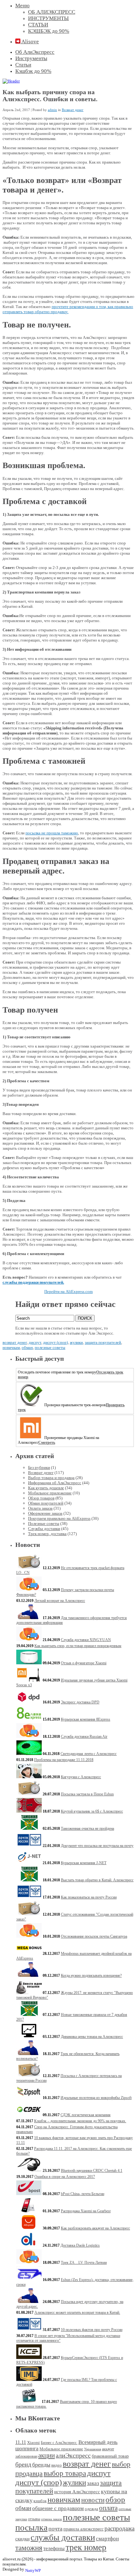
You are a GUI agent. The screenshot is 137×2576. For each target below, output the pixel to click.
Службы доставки (44, 1529)
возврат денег (15, 1342)
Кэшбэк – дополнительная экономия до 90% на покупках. (80, 2121)
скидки (22, 2539)
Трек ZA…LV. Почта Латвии (84, 2263)
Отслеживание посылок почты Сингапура (94, 1936)
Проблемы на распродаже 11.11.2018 (64, 1760)
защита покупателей (103, 1342)
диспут (35, 1342)
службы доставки (63, 2537)
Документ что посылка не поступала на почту (97, 1846)
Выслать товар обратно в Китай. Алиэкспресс (97, 1880)
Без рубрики (39, 1467)
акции (47, 2455)
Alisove (30, 42)
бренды (41, 2465)
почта (55, 2529)
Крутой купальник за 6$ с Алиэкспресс (92, 1811)
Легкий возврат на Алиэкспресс (60, 1601)
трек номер (86, 2547)
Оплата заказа (40, 1508)
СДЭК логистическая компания (86, 2115)
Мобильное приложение (50, 1493)
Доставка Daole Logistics (80, 2245)
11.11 (21, 2442)
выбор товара (65, 2473)
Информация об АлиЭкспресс (55, 1483)
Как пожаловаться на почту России (89, 1897)
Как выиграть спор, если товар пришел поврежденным (78, 1646)
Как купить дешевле (46, 1488)
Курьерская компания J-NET (84, 1863)
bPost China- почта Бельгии (83, 2194)
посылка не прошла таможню (52, 833)
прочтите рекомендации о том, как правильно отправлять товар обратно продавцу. (68, 309)
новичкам (11, 1348)
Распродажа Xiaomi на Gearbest (86, 2211)
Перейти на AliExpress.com (68, 1292)
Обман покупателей (46, 1503)
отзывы (34, 2519)
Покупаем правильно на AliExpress (59, 1518)
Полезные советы (44, 1523)
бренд (23, 2464)
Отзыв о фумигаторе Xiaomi (84, 1663)
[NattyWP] (38, 2569)
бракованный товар (110, 2456)
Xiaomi (33, 2443)
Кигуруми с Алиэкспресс (81, 1777)
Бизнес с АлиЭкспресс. (59, 2443)
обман (27, 1348)
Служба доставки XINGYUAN (86, 1640)
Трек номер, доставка (47, 1534)
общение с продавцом (58, 2508)
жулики (76, 1342)
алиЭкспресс (73, 2455)
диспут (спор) (55, 1342)
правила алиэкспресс (83, 2529)
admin (52, 110)
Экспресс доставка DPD (80, 1702)
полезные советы (50, 1348)
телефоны (54, 2548)
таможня (29, 2548)
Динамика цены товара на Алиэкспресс (92, 2037)
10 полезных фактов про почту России (92, 2330)
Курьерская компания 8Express (86, 1719)
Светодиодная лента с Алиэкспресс (89, 1754)
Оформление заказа (45, 1513)
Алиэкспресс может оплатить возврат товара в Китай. (77, 2313)
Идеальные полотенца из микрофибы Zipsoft (96, 2098)
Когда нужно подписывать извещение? (91, 1976)
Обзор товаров (41, 1498)
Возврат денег (73, 110)
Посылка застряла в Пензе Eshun (87, 1794)
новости (93, 2500)
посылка (31, 2527)
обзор (115, 2499)
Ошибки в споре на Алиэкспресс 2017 (65, 2177)
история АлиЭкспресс (77, 2492)
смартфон (107, 2539)
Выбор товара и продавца (51, 1478)
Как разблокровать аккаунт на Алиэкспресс (95, 2228)
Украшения (93, 2449)
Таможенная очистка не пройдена (87, 1828)
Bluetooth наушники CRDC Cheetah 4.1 (92, 2171)
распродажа (119, 2528)
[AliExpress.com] (11, 81)
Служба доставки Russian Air (84, 1737)
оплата (108, 2508)
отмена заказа (51, 2519)
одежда (91, 2509)
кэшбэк (40, 2501)
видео (57, 2465)
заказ (93, 2483)
